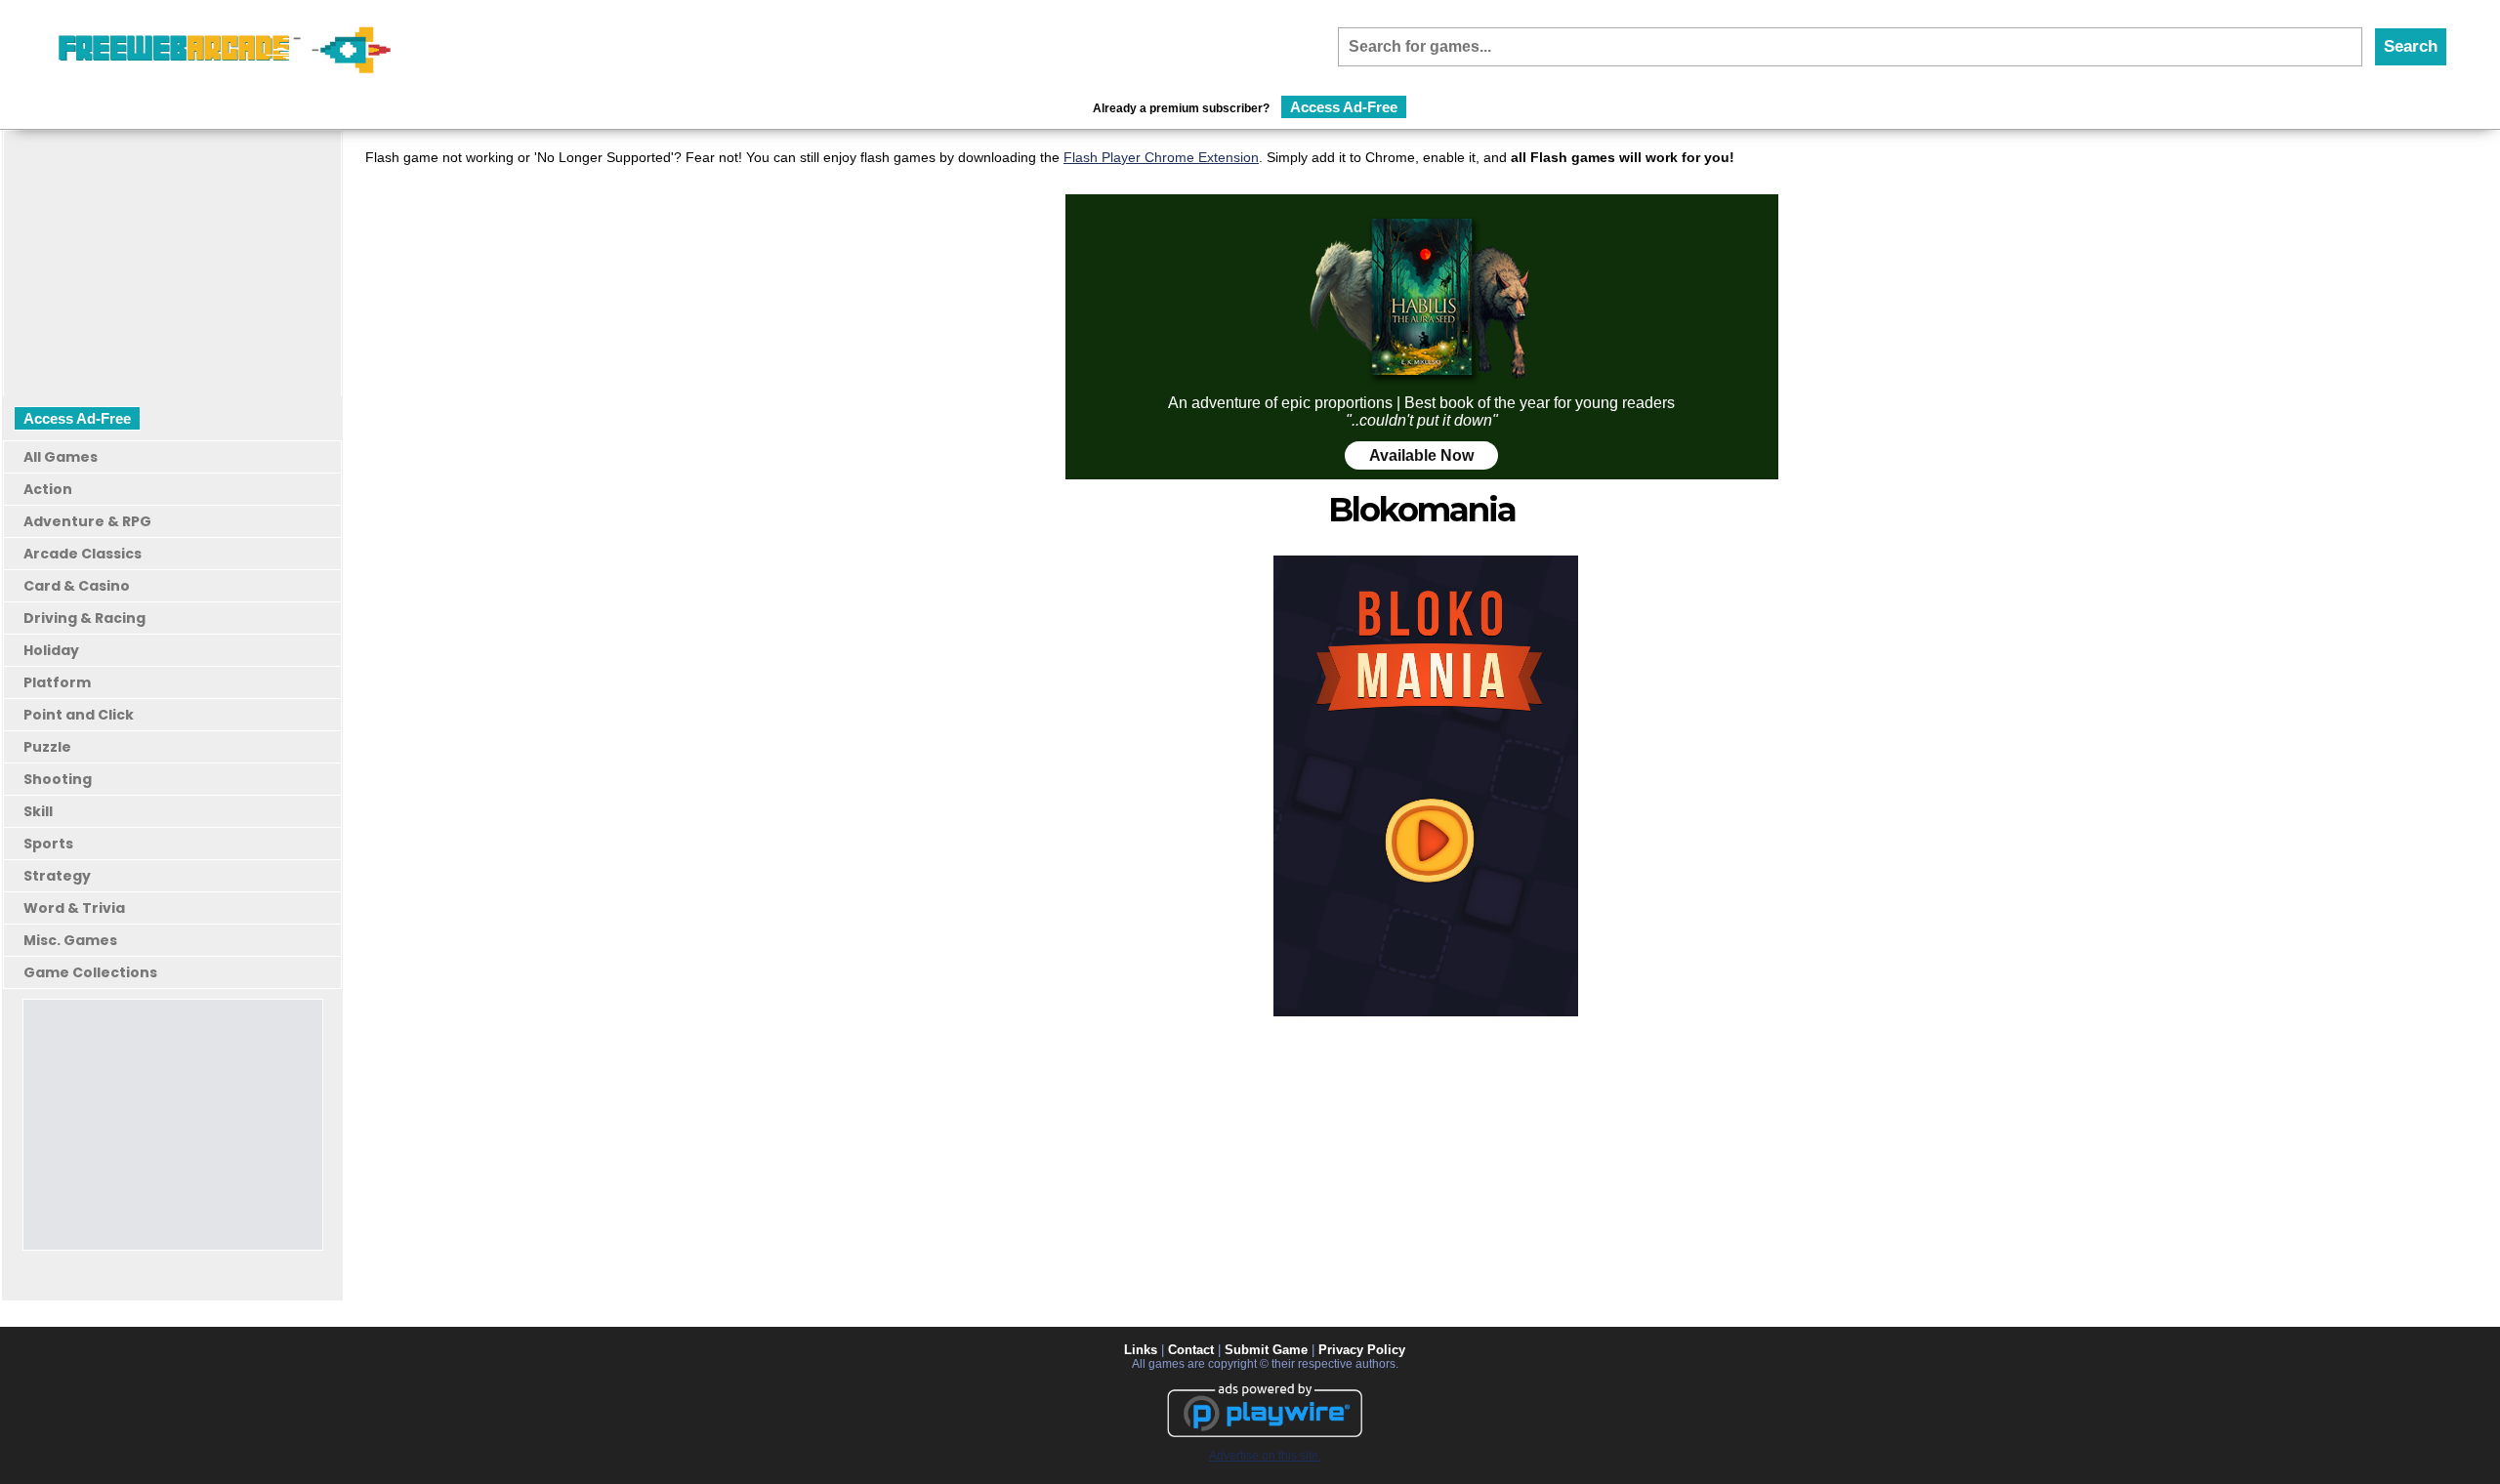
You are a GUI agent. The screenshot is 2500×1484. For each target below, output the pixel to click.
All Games (61, 457)
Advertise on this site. (1265, 1456)
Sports (48, 844)
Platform (57, 682)
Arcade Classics (83, 554)
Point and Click (79, 715)
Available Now (1421, 455)
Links (1141, 1350)
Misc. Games (70, 940)
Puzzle (47, 747)
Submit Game (1266, 1350)
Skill (38, 811)
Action (48, 489)
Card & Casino (77, 586)
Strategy (57, 876)
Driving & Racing (84, 618)
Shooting (58, 779)
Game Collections (90, 972)
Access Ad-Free (1344, 107)
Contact (1191, 1350)
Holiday (51, 650)
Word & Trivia (74, 908)
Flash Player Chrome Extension (1161, 157)
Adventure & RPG (87, 521)
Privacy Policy (1362, 1350)
